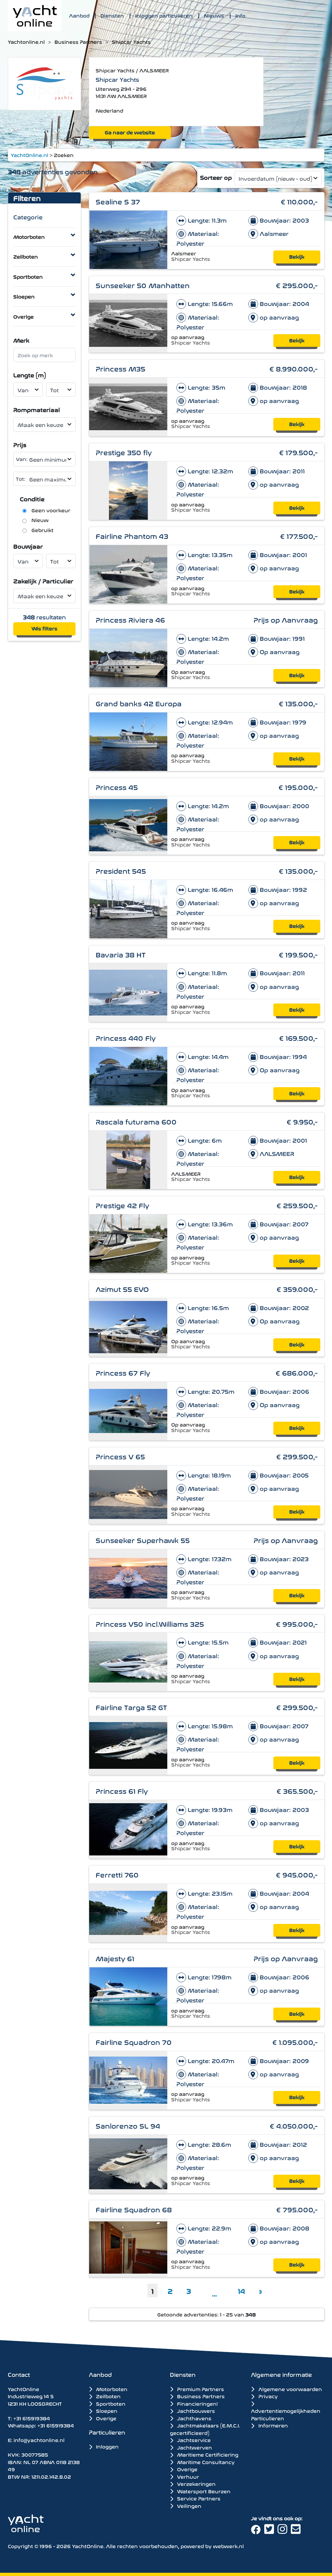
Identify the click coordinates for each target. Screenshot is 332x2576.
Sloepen (24, 296)
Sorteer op (216, 177)
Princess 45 (117, 787)
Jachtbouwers (195, 2411)
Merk (21, 340)
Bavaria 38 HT (121, 954)
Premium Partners (200, 2389)
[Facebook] (258, 2531)
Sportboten (28, 276)
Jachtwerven (194, 2447)
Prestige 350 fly (124, 452)
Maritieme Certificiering (207, 2454)
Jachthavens (194, 2418)
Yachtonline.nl (26, 42)
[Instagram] (284, 2531)
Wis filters (44, 628)
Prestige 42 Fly (122, 1205)
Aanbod (79, 15)
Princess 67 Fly (123, 1372)
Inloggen (107, 2446)
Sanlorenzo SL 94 (128, 2125)
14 (242, 2290)
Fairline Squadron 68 (134, 2209)
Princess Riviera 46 (130, 619)
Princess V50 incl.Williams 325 (150, 1623)
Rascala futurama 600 (136, 1121)
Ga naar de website (130, 132)
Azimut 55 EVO (122, 1288)
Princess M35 (120, 368)
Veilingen (189, 2506)
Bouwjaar (28, 546)
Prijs (20, 444)
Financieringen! (197, 2403)
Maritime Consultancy (205, 2462)
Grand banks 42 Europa (139, 703)
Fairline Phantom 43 (132, 535)
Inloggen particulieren (164, 15)
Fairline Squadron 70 (134, 2041)
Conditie (32, 498)
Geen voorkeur (51, 510)
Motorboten (29, 236)
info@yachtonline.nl (39, 2440)
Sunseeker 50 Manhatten (143, 285)
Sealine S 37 (118, 201)
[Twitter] (271, 2531)
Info (240, 15)
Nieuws (214, 15)
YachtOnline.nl (30, 155)
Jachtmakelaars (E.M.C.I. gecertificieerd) (205, 2429)
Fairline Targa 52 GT (131, 1707)
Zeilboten (26, 256)
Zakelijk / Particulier (43, 581)
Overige (24, 316)
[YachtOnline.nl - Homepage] (35, 16)
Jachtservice (193, 2440)
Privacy (267, 2396)
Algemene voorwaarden (289, 2389)
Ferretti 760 (117, 1874)
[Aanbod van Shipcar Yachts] (44, 83)
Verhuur (187, 2476)
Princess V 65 (120, 1456)
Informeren (272, 2425)
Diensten (112, 15)
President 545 (121, 870)
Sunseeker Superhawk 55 (143, 1540)
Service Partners (198, 2498)
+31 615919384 (32, 2418)
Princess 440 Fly (126, 1037)
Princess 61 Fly (122, 1790)
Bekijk (297, 256)
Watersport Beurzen (203, 2491)
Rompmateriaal (37, 409)
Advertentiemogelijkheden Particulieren (286, 2414)
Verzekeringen (196, 2484)
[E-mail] (297, 2531)
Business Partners (78, 42)
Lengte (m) (30, 375)
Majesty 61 (115, 1958)
